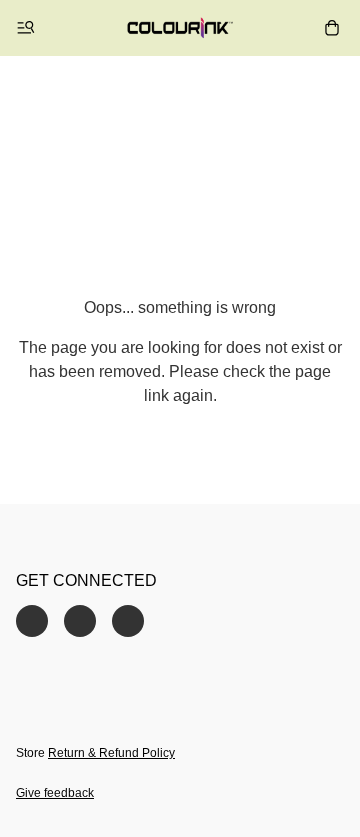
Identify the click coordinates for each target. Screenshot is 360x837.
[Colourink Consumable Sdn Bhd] (180, 28)
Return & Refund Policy (111, 753)
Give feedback (55, 793)
